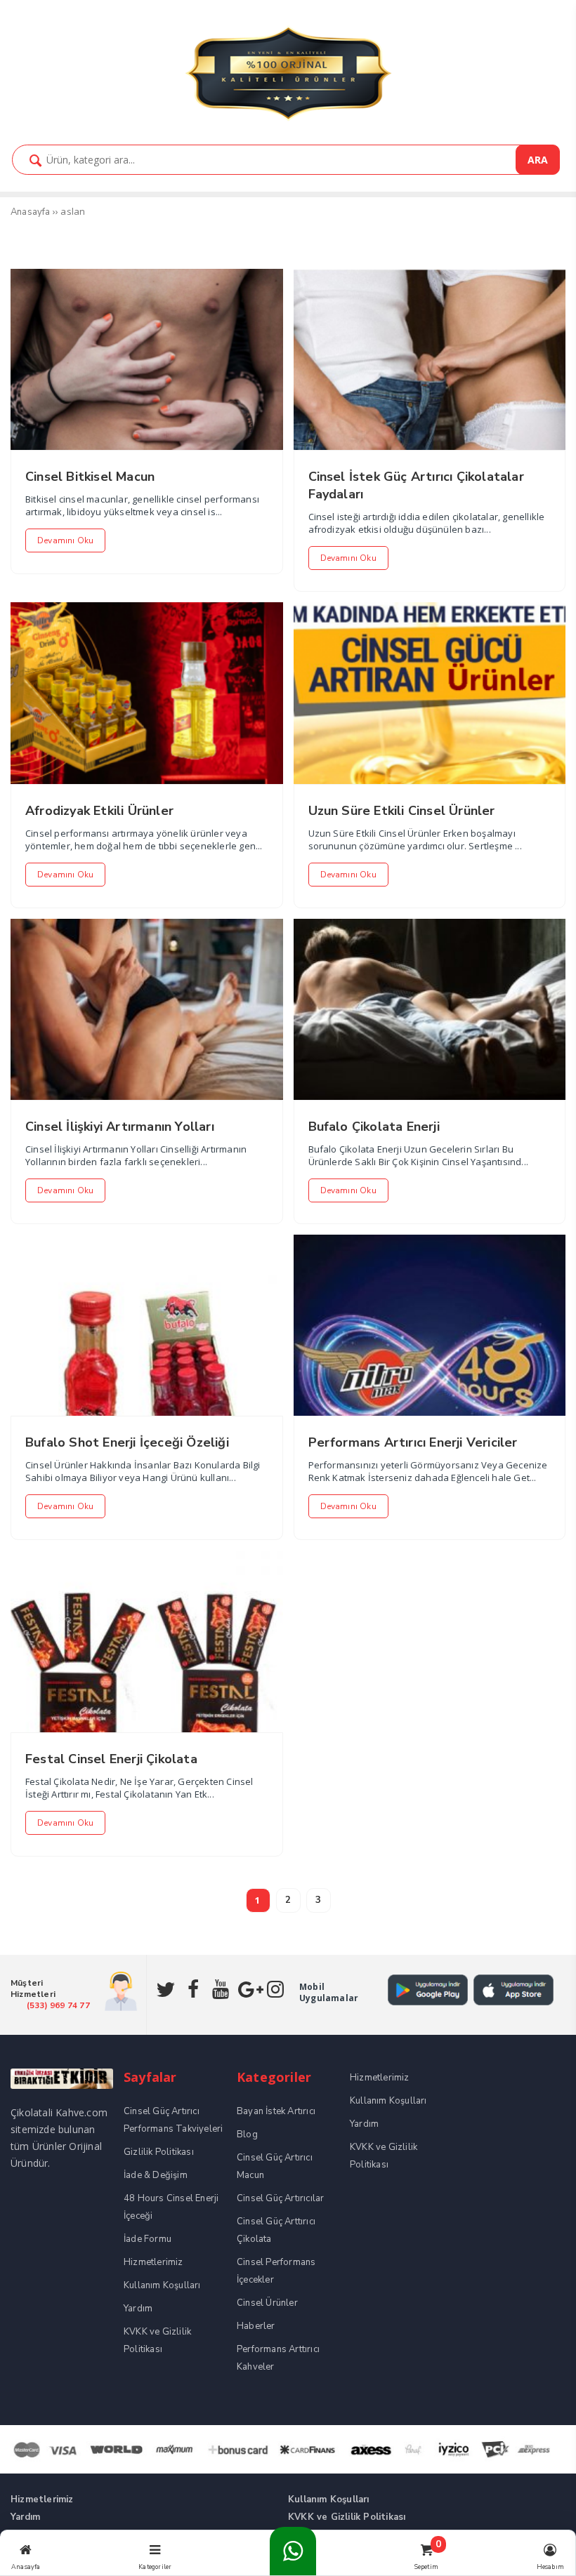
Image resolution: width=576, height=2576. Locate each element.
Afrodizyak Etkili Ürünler (99, 811)
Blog (247, 2135)
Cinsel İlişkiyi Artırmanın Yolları (120, 1127)
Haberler (256, 2326)
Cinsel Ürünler (267, 2303)
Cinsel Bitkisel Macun (90, 477)
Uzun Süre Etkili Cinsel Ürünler (402, 811)
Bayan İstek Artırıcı (276, 2111)
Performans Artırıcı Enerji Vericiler (413, 1442)
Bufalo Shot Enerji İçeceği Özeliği (127, 1442)
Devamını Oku (65, 540)
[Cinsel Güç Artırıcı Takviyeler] (288, 119)
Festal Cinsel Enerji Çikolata (111, 1759)
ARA (538, 160)
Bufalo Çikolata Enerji (374, 1127)
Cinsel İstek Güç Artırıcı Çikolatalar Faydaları (416, 485)
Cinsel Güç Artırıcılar (280, 2198)
